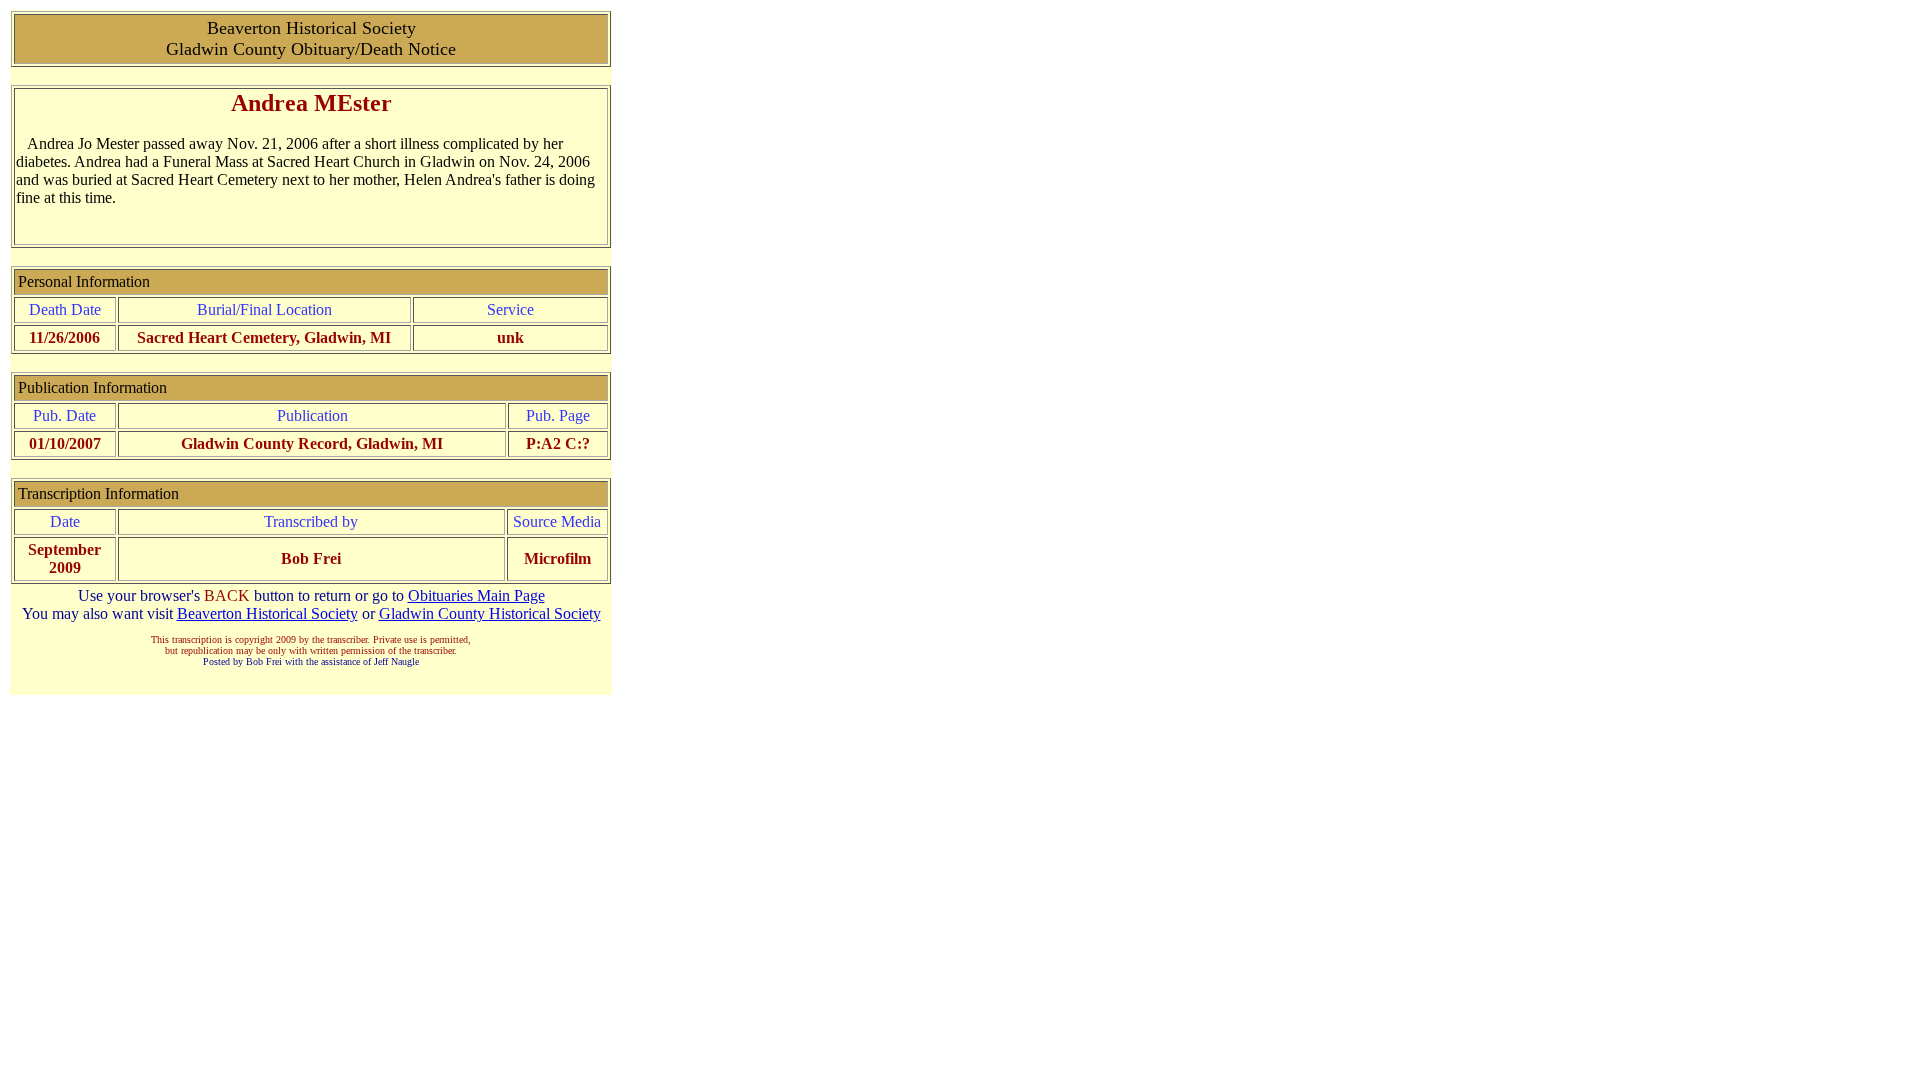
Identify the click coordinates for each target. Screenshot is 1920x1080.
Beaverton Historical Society (267, 613)
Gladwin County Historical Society (490, 613)
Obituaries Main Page (476, 595)
